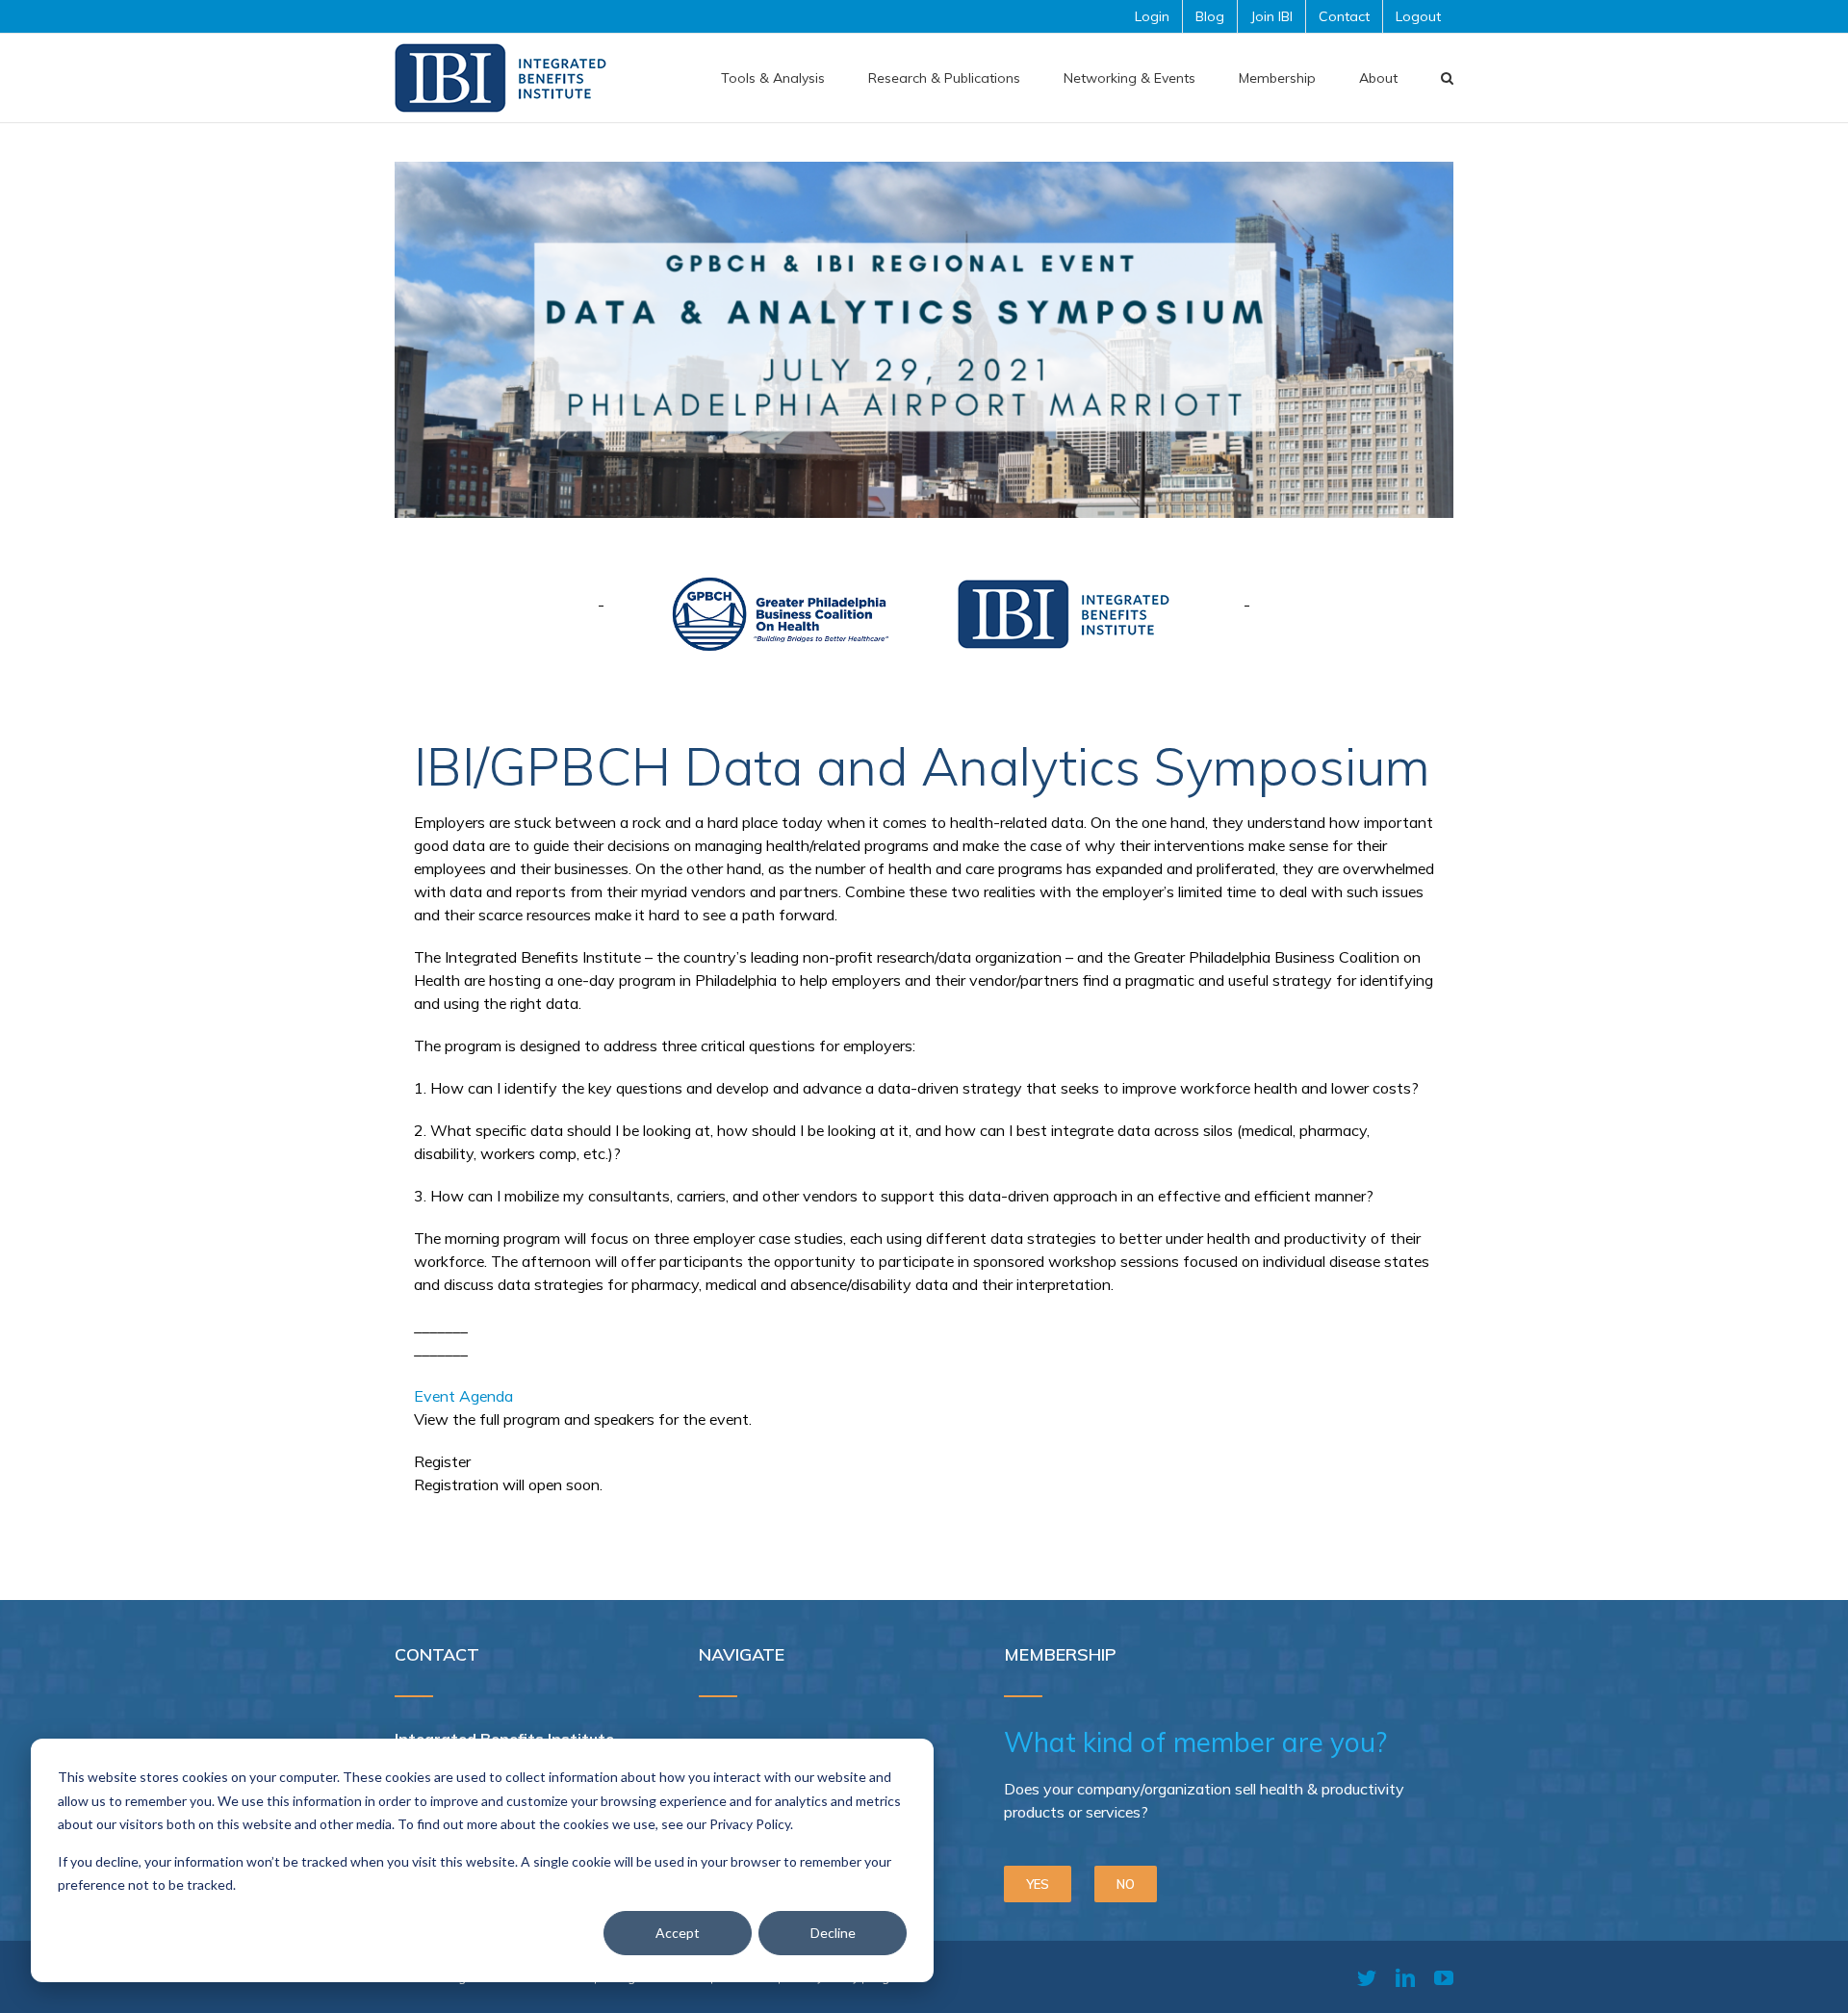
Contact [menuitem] (1344, 16)
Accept (678, 1933)
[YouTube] (1444, 1978)
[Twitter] (1367, 1978)
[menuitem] (773, 78)
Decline (833, 1933)
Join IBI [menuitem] (1271, 16)
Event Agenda (463, 1396)
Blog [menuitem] (1210, 16)
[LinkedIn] (1405, 1978)
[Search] (1447, 78)
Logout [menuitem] (1418, 16)
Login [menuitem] (1152, 16)
